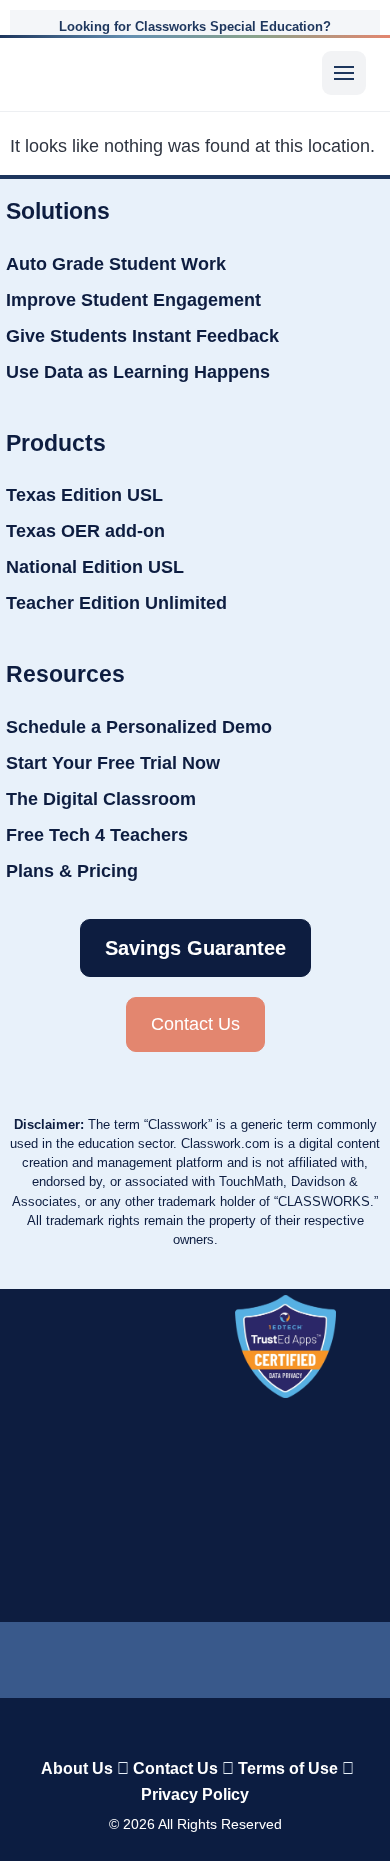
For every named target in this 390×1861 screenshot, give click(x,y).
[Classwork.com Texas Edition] (57, 73)
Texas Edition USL (84, 495)
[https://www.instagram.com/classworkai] (245, 1655)
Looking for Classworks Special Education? (195, 26)
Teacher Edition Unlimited (116, 603)
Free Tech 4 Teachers (97, 835)
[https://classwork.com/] (195, 1726)
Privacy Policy (195, 1794)
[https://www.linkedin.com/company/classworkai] (81, 1655)
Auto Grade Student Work (116, 264)
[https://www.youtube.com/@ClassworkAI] (307, 1655)
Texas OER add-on (85, 531)
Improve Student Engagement (133, 300)
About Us (77, 1768)
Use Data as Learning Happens (138, 372)
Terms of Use (288, 1768)
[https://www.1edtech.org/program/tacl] (285, 1346)
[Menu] (344, 73)
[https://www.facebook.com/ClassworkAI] (184, 1655)
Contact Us (175, 1768)
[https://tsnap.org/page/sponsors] (289, 1465)
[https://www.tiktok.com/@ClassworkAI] (136, 1656)
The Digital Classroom (101, 799)
